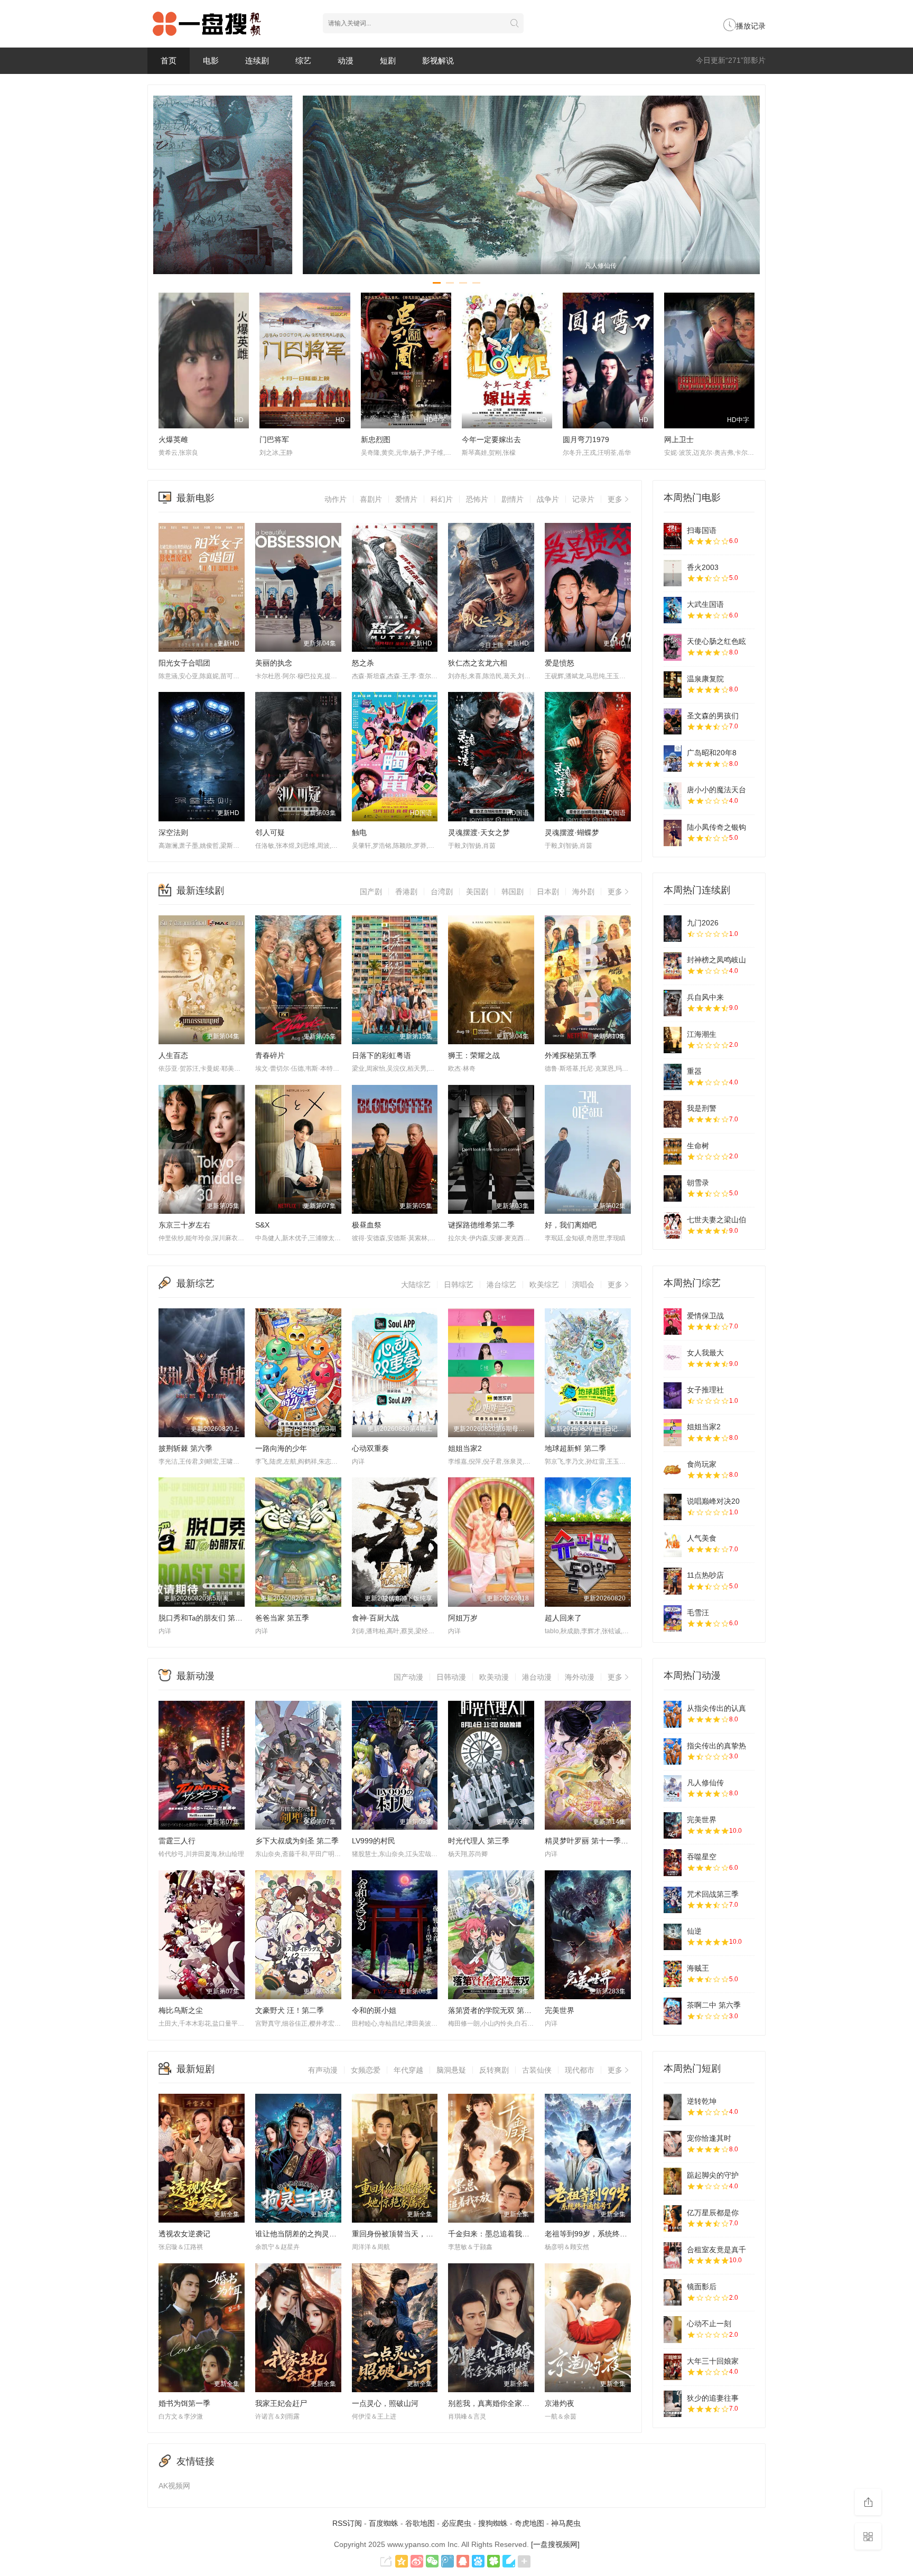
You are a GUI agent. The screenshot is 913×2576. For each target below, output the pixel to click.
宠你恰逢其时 (709, 2138)
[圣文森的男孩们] (673, 722)
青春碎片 (270, 1055)
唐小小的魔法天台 (716, 790)
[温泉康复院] (673, 685)
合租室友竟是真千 (716, 2250)
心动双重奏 (370, 1448)
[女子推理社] (673, 1395)
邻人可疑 (270, 832)
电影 (211, 60)
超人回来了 (563, 1618)
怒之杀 (363, 663)
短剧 (388, 60)
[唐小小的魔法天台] (673, 795)
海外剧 (583, 892)
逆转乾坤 (702, 2101)
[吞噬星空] (673, 1862)
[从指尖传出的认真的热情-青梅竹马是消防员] (673, 1714)
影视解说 (438, 60)
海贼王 (698, 1968)
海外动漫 (580, 1677)
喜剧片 (371, 499)
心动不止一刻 (709, 2324)
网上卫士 (679, 439)
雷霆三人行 (177, 1841)
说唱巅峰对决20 (713, 1501)
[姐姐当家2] (673, 1432)
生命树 (698, 1146)
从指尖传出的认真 (716, 1708)
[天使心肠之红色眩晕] (673, 647)
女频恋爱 (366, 2070)
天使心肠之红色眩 (716, 641)
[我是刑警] (673, 1114)
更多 (615, 499)
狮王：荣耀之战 (474, 1055)
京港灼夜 (560, 2403)
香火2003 (703, 567)
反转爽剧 (494, 2070)
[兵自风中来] (673, 1003)
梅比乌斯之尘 (181, 2010)
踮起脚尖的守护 (713, 2175)
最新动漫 (195, 1676)
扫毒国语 (702, 530)
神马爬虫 (566, 2523)
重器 (694, 1071)
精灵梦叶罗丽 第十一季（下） (594, 1841)
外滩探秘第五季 (571, 1055)
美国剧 (477, 892)
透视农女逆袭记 (184, 2234)
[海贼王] (673, 1974)
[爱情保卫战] (673, 1322)
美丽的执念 (274, 663)
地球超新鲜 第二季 (575, 1448)
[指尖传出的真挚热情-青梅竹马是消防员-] (673, 1751)
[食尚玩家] (673, 1470)
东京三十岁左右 (184, 1225)
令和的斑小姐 (374, 2010)
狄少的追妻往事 (713, 2398)
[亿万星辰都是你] (673, 2218)
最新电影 (195, 498)
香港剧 (406, 892)
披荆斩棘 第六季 (185, 1448)
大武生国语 (705, 604)
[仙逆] (673, 1937)
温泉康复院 (705, 679)
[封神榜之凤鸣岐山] (673, 966)
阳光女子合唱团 (184, 663)
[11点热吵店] (673, 1581)
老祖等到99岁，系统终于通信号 (597, 2234)
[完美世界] (673, 1825)
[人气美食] (673, 1544)
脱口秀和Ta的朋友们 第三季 (204, 1618)
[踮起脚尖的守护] (673, 2181)
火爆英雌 (173, 439)
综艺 (303, 60)
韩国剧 (513, 892)
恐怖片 (477, 499)
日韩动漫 (451, 1677)
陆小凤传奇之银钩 (716, 827)
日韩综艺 (459, 1285)
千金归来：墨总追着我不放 (492, 2234)
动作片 (336, 499)
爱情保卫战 (705, 1316)
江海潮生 (702, 1034)
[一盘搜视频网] (555, 2544)
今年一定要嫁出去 (491, 439)
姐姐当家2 (465, 1448)
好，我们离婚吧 (571, 1225)
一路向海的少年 (281, 1448)
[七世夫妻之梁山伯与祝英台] (673, 1225)
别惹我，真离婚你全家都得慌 (496, 2403)
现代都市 (580, 2070)
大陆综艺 (416, 1285)
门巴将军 (274, 439)
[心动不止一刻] (673, 2329)
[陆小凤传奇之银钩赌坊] (673, 833)
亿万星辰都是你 (713, 2213)
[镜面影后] (673, 2292)
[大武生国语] (673, 610)
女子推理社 (705, 1390)
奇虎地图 (529, 2523)
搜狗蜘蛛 (493, 2523)
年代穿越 (408, 2070)
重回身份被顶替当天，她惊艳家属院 (411, 2234)
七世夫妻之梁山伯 (716, 1220)
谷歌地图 (420, 2523)
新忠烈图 (376, 439)
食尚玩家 (702, 1464)
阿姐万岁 (463, 1618)
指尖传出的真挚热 (716, 1746)
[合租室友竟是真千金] (673, 2255)
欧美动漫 (494, 1677)
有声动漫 (323, 2070)
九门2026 (703, 923)
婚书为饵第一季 (184, 2403)
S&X (262, 1225)
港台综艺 (501, 1285)
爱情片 (406, 499)
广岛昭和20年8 (712, 753)
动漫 (346, 60)
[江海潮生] (673, 1040)
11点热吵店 (705, 1575)
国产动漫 (408, 1677)
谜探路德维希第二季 (481, 1225)
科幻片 (442, 499)
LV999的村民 (374, 1841)
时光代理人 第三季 (479, 1841)
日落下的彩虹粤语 (381, 1055)
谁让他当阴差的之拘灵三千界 (303, 2234)
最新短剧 (195, 2069)
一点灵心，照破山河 (385, 2403)
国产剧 (371, 892)
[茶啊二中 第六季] (673, 2011)
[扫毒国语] (673, 536)
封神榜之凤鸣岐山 (716, 960)
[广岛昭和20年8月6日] (673, 758)
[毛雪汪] (673, 1618)
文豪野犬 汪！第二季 (290, 2010)
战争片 (548, 499)
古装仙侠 (537, 2070)
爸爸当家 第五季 (282, 1618)
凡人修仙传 (705, 1783)
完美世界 (560, 2010)
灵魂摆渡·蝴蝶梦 (572, 832)
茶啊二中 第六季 (714, 2005)
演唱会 (583, 1285)
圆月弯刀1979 (586, 439)
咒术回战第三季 (713, 1894)
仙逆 (694, 1931)
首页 (169, 60)
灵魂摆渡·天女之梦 (479, 832)
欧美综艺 (544, 1285)
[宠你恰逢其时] (673, 2144)
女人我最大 (705, 1353)
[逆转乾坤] (673, 2107)
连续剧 (257, 60)
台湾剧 (442, 892)
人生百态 (173, 1055)
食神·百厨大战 (375, 1618)
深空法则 (173, 832)
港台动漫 (537, 1677)
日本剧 (548, 892)
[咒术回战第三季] (673, 1900)
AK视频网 (174, 2486)
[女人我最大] (673, 1359)
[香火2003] (673, 573)
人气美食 (702, 1538)
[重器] (673, 1077)
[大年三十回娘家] (673, 2367)
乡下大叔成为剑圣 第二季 (297, 1841)
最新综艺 (195, 1284)
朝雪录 (698, 1183)
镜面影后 (702, 2287)
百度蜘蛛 (384, 2523)
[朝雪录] (673, 1188)
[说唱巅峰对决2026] (673, 1507)
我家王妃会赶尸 (281, 2403)
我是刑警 (702, 1108)
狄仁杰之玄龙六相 (478, 663)
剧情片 (513, 499)
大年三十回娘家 (713, 2361)
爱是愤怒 (560, 663)
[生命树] (673, 1151)
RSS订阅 (347, 2523)
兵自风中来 (705, 997)
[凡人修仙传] (673, 1788)
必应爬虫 (456, 2523)
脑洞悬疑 (451, 2070)
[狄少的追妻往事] (673, 2404)
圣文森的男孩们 (713, 716)
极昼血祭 (367, 1225)
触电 (359, 832)
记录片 (583, 499)
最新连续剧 (200, 891)
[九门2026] (673, 929)
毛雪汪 (698, 1613)
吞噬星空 (702, 1857)
